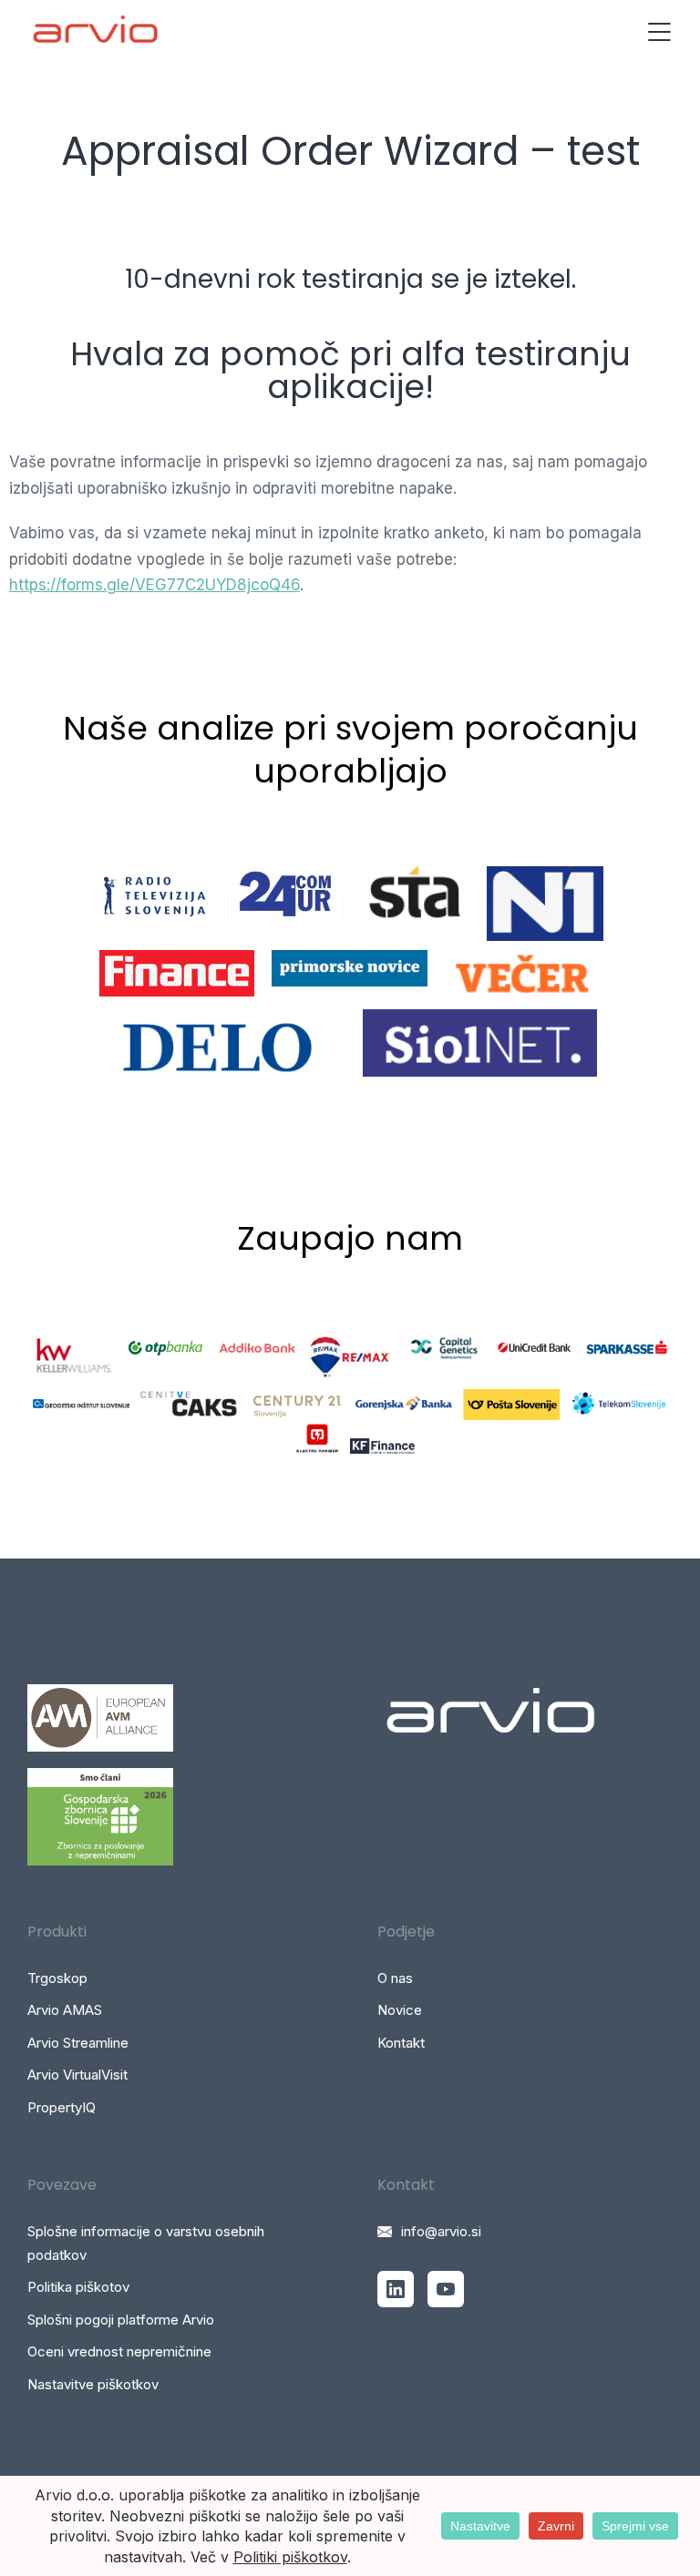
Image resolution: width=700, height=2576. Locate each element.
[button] (659, 32)
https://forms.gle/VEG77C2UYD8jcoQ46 (154, 585)
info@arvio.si (441, 2231)
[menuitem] (175, 1978)
